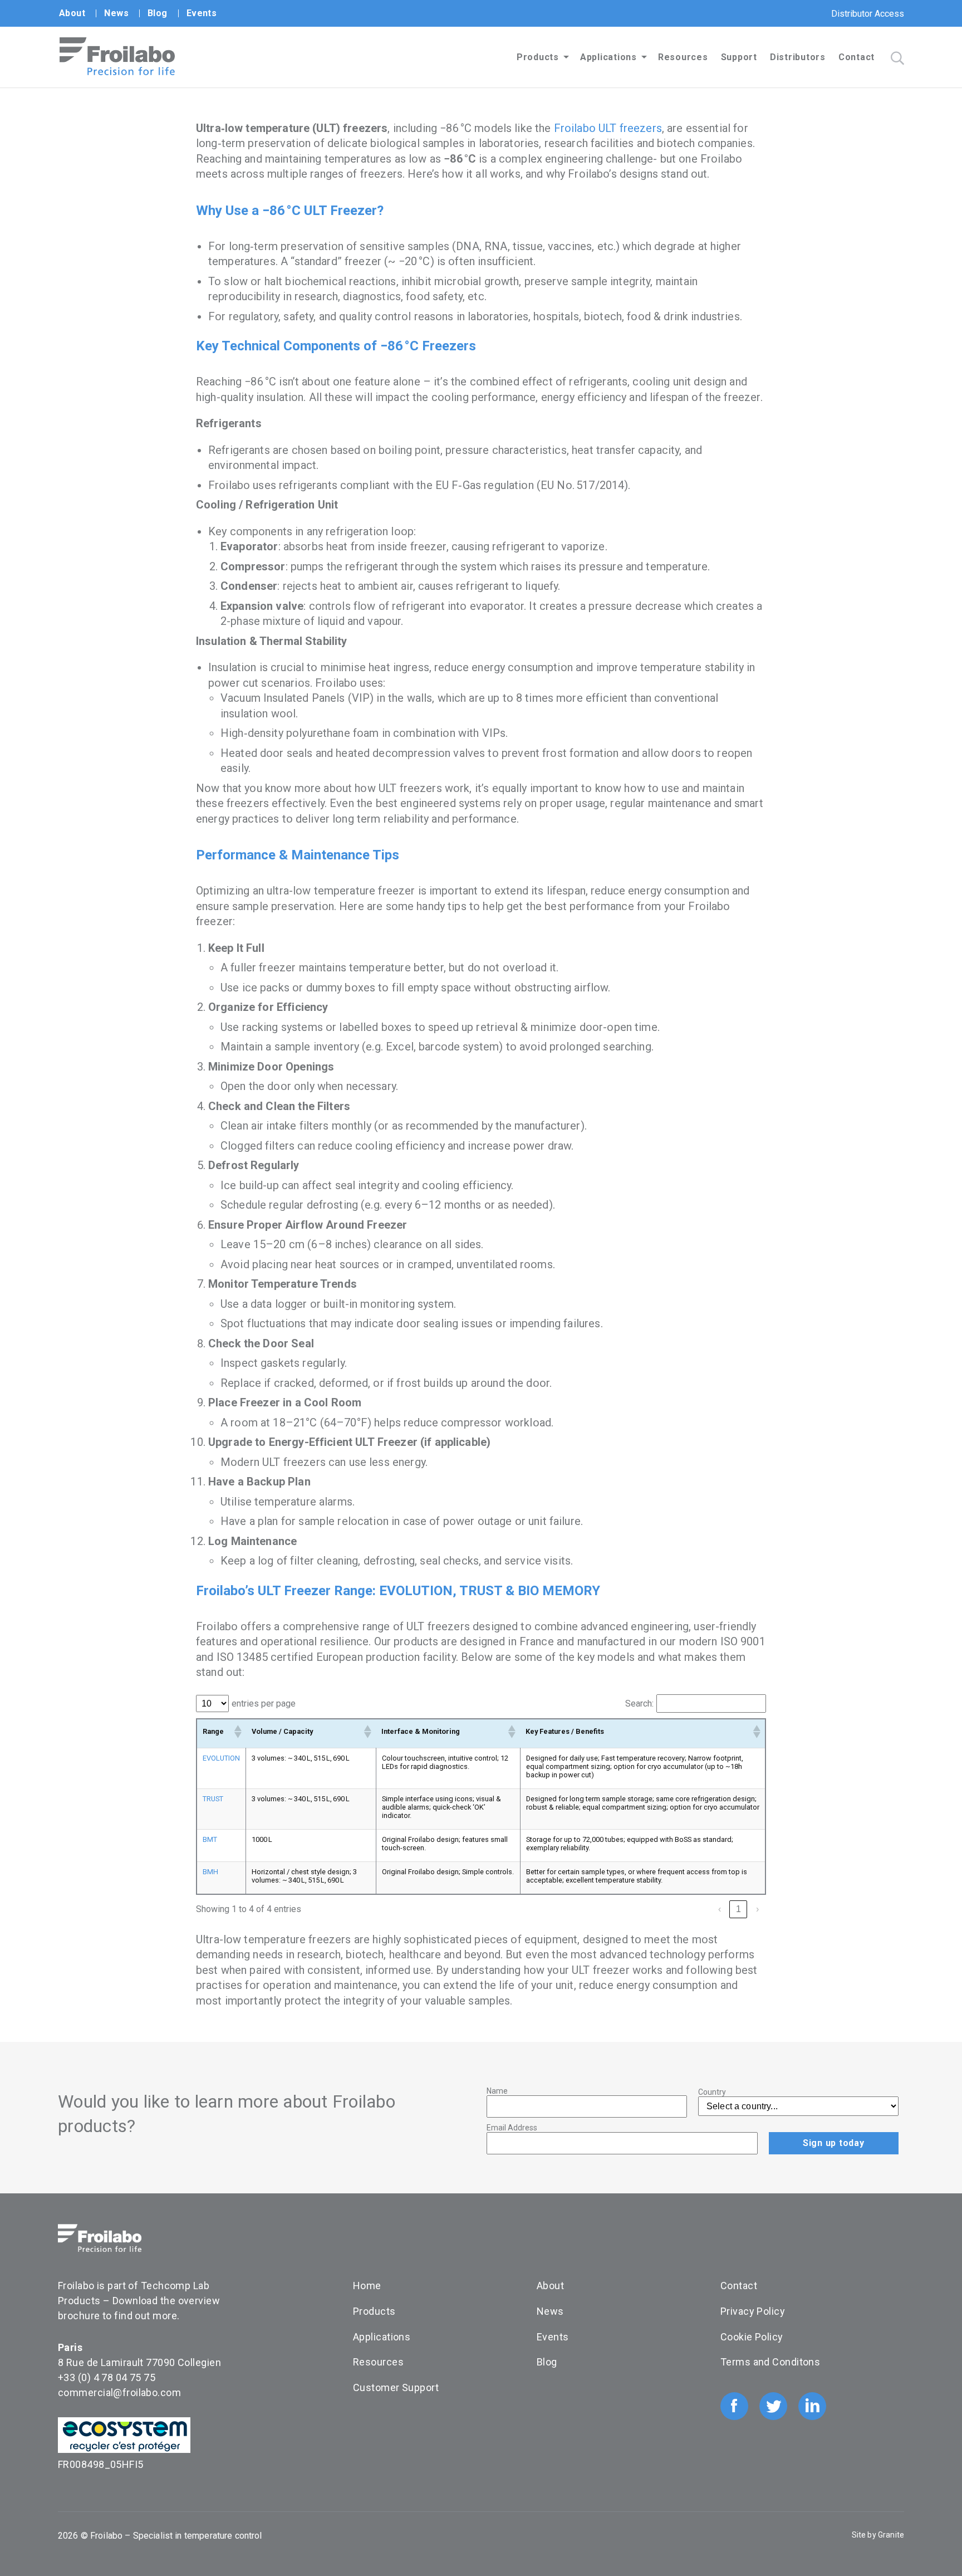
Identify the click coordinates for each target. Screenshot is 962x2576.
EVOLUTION (221, 1758)
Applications (608, 57)
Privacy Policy (753, 2311)
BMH (210, 1872)
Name (497, 2091)
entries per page (264, 1704)
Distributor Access (868, 14)
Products (538, 57)
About (72, 13)
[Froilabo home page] (117, 72)
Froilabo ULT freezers (608, 128)
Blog (158, 13)
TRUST (213, 1799)
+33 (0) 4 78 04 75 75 (107, 2377)
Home (367, 2286)
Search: (639, 1704)
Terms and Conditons (770, 2362)
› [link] (757, 1909)
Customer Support (396, 2387)
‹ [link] (720, 1909)
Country (712, 2092)
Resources (683, 57)
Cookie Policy (752, 2337)
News (116, 13)
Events (202, 13)
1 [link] (738, 1909)
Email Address (512, 2128)
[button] (237, 1732)
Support (739, 57)
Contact (857, 57)
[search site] (897, 58)
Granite (891, 2535)
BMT (210, 1839)
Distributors (798, 57)
